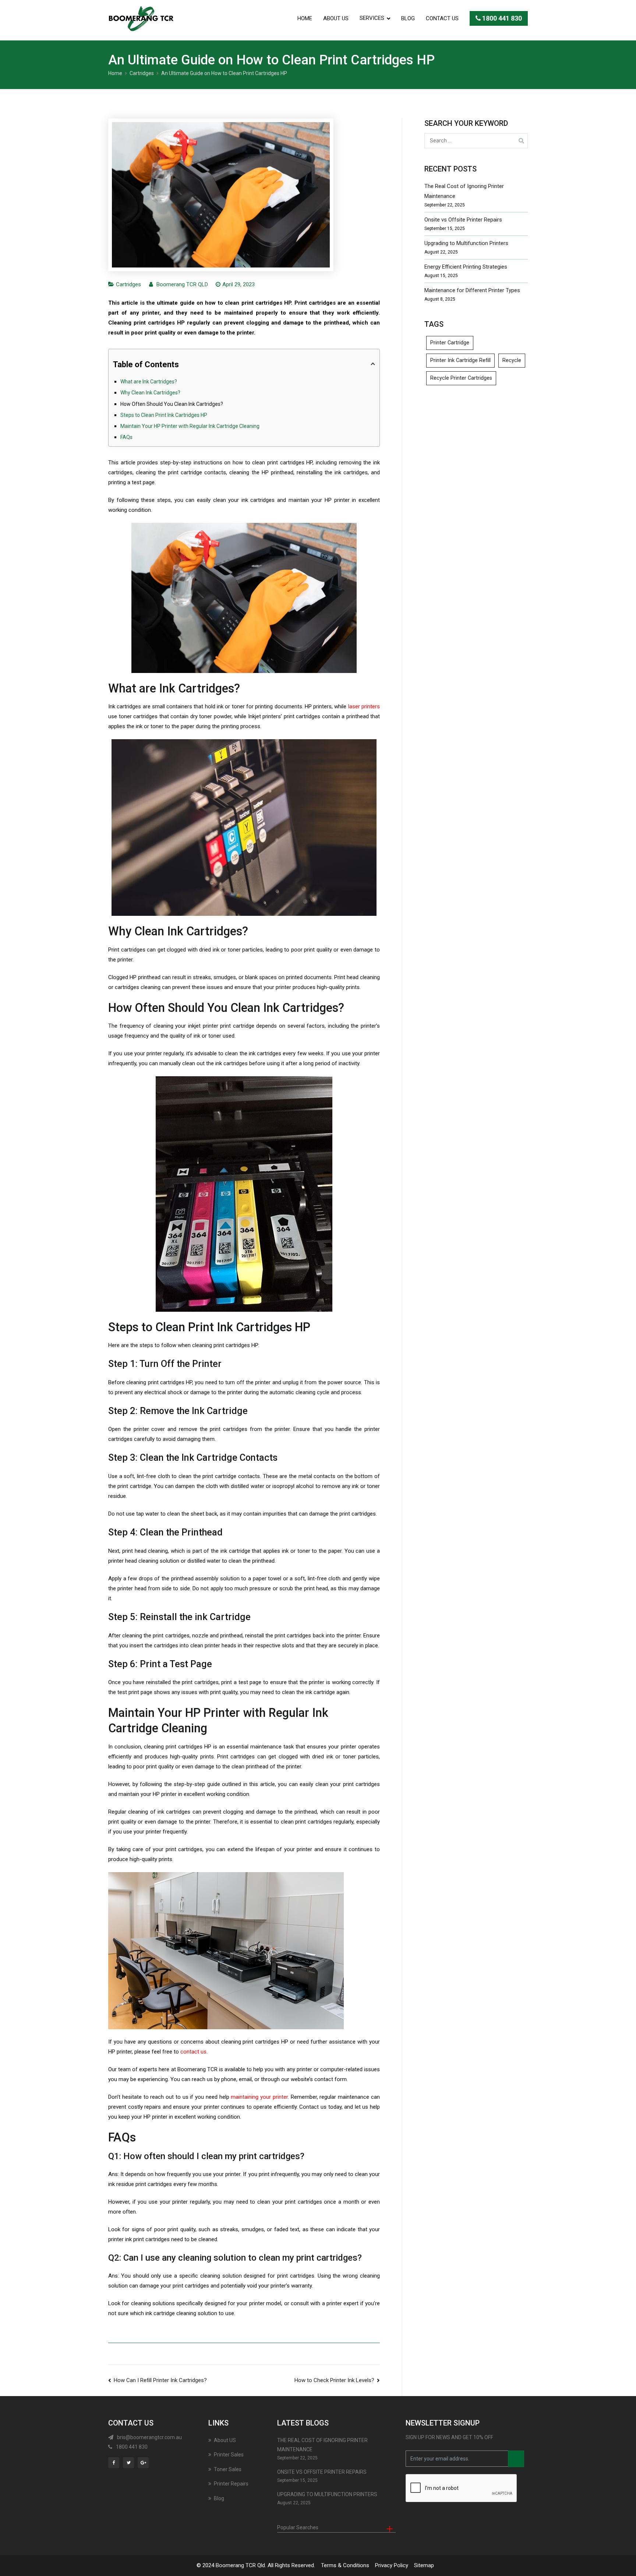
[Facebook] (115, 2462)
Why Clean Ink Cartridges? (150, 393)
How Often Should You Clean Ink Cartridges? (172, 404)
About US (336, 18)
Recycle (512, 360)
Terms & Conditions (345, 2565)
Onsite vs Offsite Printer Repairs (463, 220)
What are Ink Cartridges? (149, 382)
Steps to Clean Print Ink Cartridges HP (164, 415)
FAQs (126, 437)
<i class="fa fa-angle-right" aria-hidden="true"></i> (516, 2459)
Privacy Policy (392, 2565)
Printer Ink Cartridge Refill (460, 360)
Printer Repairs (231, 2484)
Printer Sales (229, 2455)
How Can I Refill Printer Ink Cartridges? (160, 2380)
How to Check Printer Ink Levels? (334, 2380)
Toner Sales (228, 2469)
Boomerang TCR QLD (182, 284)
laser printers (364, 706)
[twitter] (130, 2462)
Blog (408, 18)
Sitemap (424, 2565)
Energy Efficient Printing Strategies (466, 267)
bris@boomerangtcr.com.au (149, 2437)
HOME (305, 18)
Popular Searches (298, 2527)
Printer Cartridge (450, 343)
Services (372, 18)
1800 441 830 (501, 18)
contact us (193, 2052)
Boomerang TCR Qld (240, 2565)
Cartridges (128, 284)
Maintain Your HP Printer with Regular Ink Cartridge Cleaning (190, 426)
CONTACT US (442, 18)
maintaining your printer (259, 2097)
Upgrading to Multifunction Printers (466, 243)
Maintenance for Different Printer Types (472, 290)
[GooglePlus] (144, 2462)
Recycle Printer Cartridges (461, 378)
